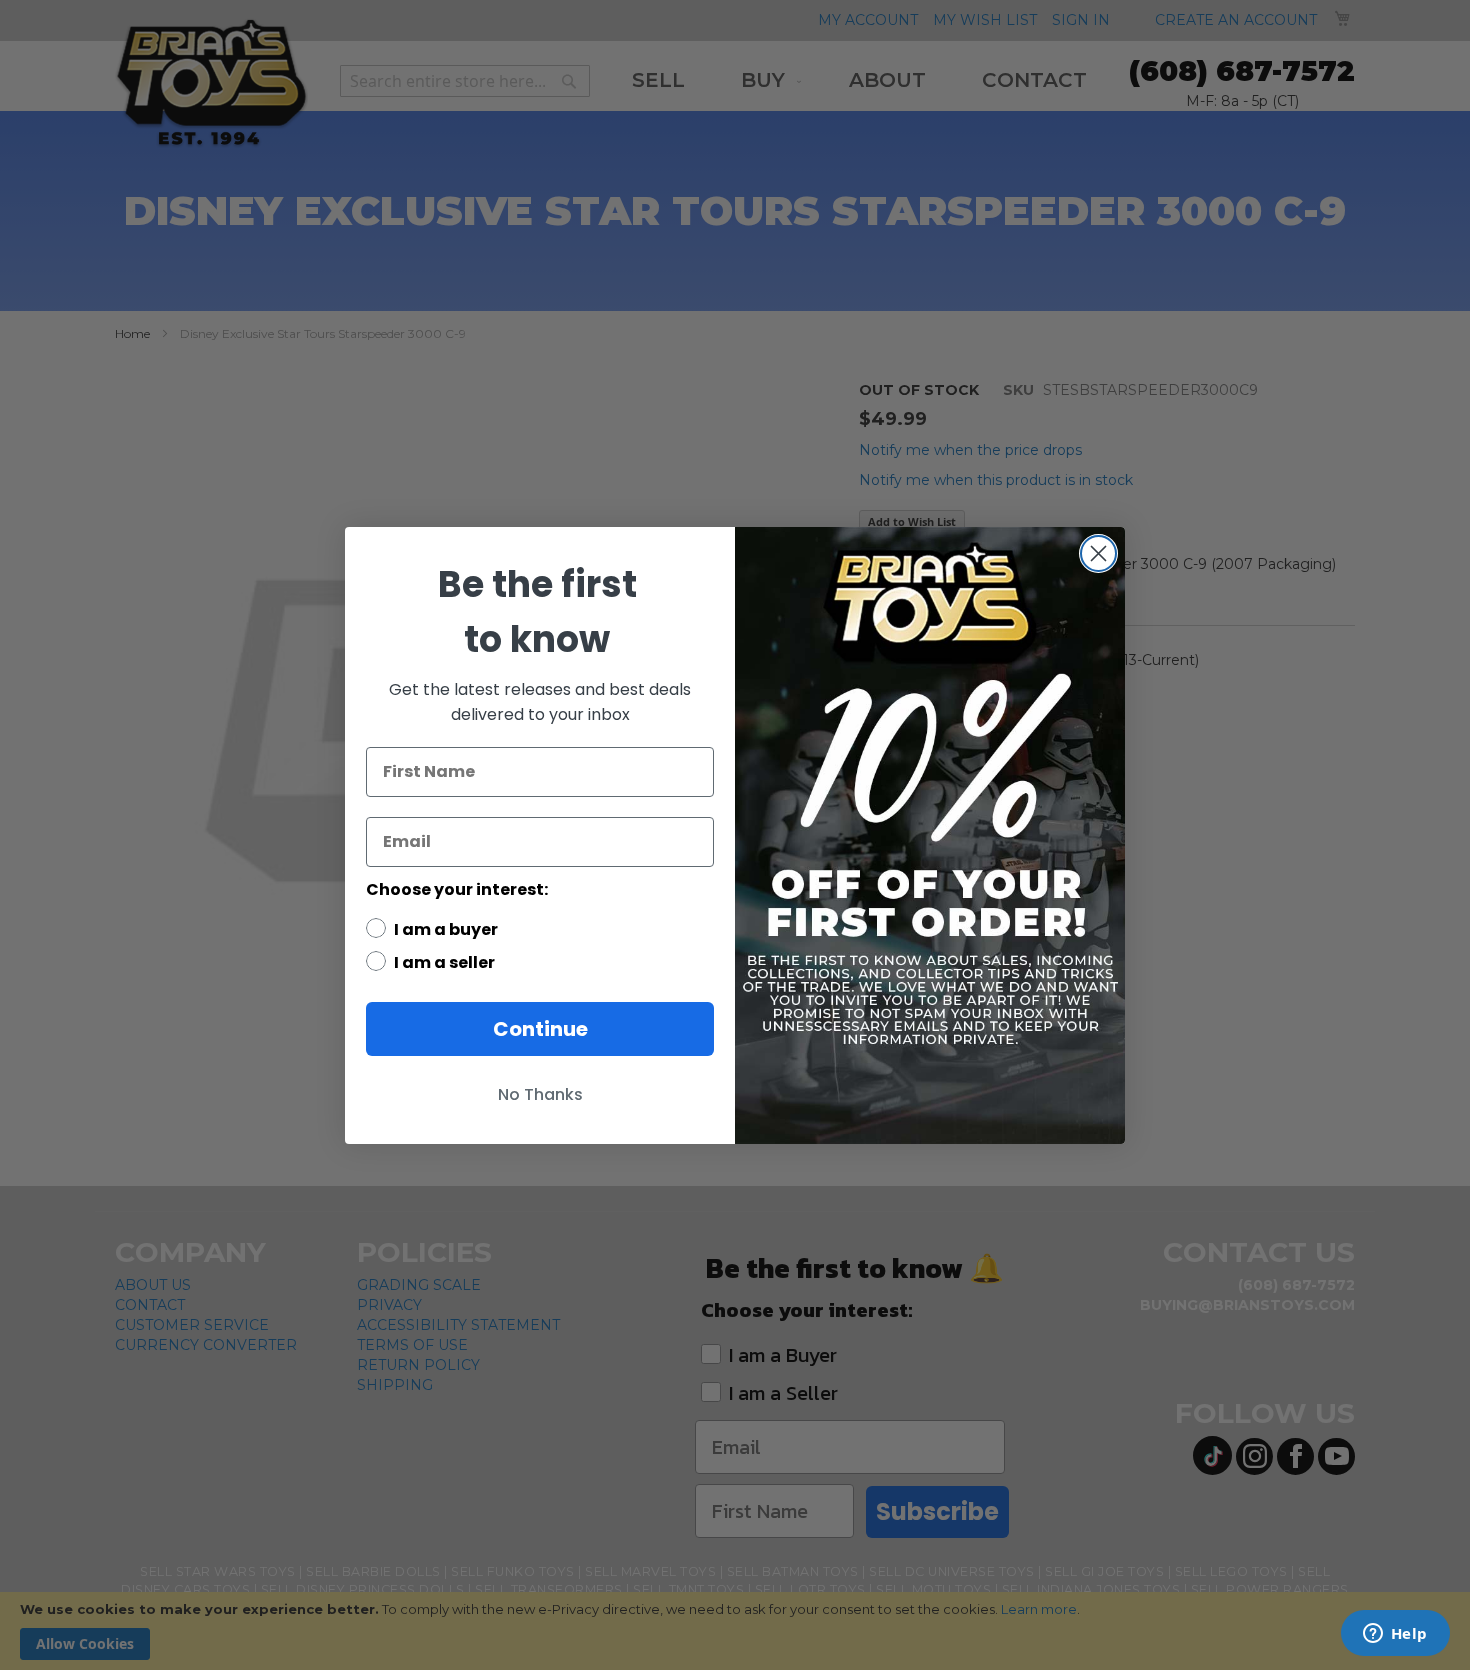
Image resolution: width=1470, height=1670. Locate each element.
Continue (540, 1029)
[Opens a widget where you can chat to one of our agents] (1395, 1635)
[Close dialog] (1098, 553)
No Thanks (540, 1094)
